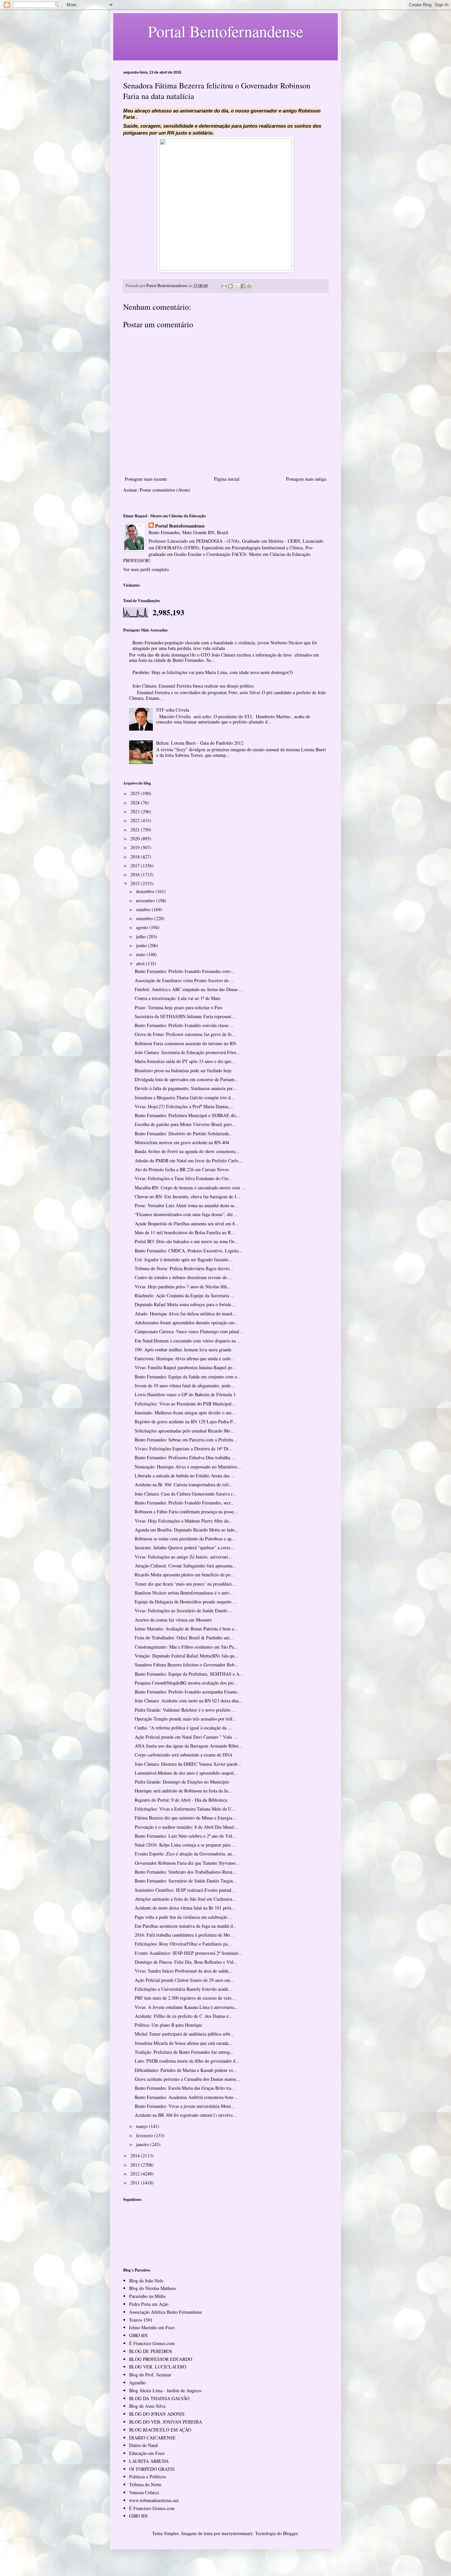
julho (141, 936)
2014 (136, 2156)
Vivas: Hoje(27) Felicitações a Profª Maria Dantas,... (184, 1106)
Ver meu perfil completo (146, 569)
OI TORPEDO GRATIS (152, 2469)
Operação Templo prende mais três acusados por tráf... (186, 1719)
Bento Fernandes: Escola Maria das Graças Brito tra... (185, 2088)
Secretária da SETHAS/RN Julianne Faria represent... (185, 1016)
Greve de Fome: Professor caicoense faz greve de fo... (185, 1034)
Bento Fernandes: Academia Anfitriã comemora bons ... (187, 2097)
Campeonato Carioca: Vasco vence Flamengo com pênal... (189, 1331)
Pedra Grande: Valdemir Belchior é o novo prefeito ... (185, 1710)
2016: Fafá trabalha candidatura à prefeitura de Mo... (184, 1935)
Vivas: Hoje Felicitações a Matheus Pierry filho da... (184, 1521)
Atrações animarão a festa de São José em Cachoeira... (185, 1899)
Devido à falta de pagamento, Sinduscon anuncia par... (186, 1088)
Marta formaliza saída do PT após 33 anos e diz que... (185, 1061)
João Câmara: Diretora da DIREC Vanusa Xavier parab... (188, 1764)
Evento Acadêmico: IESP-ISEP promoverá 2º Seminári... (189, 1953)
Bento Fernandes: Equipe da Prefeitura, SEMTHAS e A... (189, 1674)
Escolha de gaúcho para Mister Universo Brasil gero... (185, 1124)
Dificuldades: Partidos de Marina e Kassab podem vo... (186, 2070)
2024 (136, 803)
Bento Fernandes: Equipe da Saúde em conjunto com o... (188, 1377)
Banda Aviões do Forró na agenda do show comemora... (187, 1151)
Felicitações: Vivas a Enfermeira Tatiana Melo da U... (185, 1809)
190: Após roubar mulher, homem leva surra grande (183, 1350)
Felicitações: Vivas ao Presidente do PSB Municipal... (185, 1404)
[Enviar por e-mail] (224, 286)
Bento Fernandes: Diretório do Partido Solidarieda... (184, 1133)
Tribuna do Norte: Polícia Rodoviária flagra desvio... (184, 1268)
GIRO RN (138, 2335)
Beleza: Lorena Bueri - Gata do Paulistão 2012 (200, 743)
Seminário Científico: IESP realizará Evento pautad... (185, 1890)
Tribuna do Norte (145, 2484)
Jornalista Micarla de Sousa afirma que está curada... (184, 2043)
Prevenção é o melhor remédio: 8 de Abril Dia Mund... (186, 1827)
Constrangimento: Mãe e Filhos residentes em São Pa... (186, 1647)
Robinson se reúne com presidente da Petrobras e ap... (185, 1539)
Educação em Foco (147, 2453)
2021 (136, 830)
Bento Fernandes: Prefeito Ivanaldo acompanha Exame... (188, 1692)
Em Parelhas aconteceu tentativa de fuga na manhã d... (186, 1926)
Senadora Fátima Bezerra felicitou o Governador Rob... (187, 1665)
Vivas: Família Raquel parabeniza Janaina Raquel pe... (185, 1367)
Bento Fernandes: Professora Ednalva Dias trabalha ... (185, 1457)
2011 (136, 2183)
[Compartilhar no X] (237, 286)
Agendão (137, 2383)
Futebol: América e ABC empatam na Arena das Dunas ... (189, 989)
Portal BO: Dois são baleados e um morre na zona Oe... (187, 1241)
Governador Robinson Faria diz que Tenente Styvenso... (187, 1863)
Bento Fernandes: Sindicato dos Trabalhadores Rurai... (186, 1872)
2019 (136, 847)
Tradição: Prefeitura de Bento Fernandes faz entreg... (184, 2052)
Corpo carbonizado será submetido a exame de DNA (184, 1755)
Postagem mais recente (146, 479)
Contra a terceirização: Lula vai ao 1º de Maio (178, 998)
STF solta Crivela (173, 710)
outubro (144, 909)
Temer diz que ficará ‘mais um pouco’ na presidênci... (185, 1584)
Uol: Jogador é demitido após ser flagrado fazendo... (184, 1259)
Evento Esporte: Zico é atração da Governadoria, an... (185, 1854)
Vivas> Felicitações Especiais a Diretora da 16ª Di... (184, 1449)
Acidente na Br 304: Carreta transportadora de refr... (184, 1484)
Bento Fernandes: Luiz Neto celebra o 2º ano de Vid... (185, 1836)
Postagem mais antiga (306, 479)
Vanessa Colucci (144, 2492)
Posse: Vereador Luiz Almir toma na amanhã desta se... (186, 1205)
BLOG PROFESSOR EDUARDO (161, 2359)
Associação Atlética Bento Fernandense (166, 2312)
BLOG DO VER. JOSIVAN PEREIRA (166, 2422)
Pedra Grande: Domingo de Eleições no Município (182, 1782)
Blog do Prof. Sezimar (150, 2375)
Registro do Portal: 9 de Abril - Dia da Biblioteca (181, 1800)
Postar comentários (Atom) (165, 490)
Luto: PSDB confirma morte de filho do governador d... (187, 2061)
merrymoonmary (237, 2533)
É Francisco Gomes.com (152, 2343)
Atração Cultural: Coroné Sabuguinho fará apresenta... (186, 1566)
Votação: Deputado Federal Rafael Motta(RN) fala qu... (187, 1656)
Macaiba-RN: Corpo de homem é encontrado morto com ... (190, 1188)
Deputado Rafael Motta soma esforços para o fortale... (185, 1304)
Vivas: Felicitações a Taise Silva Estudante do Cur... (183, 1178)
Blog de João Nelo (146, 2281)
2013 (136, 2165)
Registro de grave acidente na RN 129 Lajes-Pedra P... (186, 1421)
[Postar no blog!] (230, 286)
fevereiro (145, 2135)
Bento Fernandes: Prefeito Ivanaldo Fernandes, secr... (185, 1503)
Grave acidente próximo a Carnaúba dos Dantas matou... (187, 2079)
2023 (136, 811)
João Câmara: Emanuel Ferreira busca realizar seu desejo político (193, 686)
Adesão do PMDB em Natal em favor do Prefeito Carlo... (189, 1160)
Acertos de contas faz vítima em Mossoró (173, 1620)
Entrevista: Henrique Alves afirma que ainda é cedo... (185, 1358)
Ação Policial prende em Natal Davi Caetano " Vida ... (186, 1737)
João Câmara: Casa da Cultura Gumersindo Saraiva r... (186, 1494)
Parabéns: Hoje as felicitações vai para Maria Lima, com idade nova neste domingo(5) (213, 672)
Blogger (290, 2533)
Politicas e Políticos (147, 2477)
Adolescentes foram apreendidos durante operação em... (187, 1322)
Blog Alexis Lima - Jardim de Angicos (165, 2390)
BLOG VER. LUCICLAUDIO (158, 2367)
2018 (136, 857)
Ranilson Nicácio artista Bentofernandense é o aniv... (184, 1593)
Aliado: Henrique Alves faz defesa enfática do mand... (185, 1314)
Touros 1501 (141, 2320)
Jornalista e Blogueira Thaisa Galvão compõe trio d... (185, 1097)
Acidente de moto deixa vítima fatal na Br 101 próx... (185, 1908)
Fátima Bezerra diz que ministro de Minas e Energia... (185, 1818)
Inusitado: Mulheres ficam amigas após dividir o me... (185, 1413)
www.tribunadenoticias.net (154, 2500)
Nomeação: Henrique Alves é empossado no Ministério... (188, 1467)
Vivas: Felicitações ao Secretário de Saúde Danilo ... (184, 1610)
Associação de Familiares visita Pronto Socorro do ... (184, 980)
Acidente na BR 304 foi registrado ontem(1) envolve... (186, 2115)
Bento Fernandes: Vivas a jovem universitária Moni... (185, 2106)
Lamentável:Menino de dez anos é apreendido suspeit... (186, 1773)
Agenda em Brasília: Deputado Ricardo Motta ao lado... (187, 1530)
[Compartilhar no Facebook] (243, 286)
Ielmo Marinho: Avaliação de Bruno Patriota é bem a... (186, 1629)
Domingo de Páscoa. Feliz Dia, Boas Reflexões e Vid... (186, 1962)
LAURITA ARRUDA (149, 2461)
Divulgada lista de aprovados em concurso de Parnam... (187, 1079)
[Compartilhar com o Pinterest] (249, 286)
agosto (143, 927)
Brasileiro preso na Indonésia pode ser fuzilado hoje (183, 1070)
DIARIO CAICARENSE (152, 2438)
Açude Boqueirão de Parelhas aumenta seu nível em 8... (187, 1224)
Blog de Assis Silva (147, 2406)
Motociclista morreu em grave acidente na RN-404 (182, 1142)
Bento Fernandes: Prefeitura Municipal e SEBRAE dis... (187, 1115)
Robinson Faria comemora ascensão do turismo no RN (185, 1043)
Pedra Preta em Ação (149, 2304)
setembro (145, 918)
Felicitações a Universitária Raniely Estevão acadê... (183, 1989)
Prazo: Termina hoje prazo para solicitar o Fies (178, 1007)
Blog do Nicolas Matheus (153, 2288)
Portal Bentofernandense (180, 526)
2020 (136, 838)
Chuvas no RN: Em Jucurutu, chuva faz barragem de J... (187, 1196)
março (142, 2126)
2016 (136, 874)
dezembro (146, 891)
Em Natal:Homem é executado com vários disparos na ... (188, 1341)
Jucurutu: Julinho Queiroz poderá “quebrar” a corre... (185, 1547)
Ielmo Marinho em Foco (152, 2327)
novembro (146, 901)
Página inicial (227, 479)
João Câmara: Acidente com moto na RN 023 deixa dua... (189, 1701)
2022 (136, 820)
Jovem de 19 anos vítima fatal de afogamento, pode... (185, 1385)
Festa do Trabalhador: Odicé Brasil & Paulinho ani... (184, 1638)
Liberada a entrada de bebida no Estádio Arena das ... (185, 1476)
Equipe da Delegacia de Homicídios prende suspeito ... (186, 1602)
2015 (136, 883)
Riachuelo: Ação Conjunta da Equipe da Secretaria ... (185, 1295)
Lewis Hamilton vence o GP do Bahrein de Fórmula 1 (185, 1394)
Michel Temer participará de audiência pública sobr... (184, 2034)
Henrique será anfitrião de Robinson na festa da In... (183, 1791)
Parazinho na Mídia (147, 2296)
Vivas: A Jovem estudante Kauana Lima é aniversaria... (186, 2007)
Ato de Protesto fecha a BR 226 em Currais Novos (182, 1169)
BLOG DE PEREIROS (151, 2351)
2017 (136, 866)
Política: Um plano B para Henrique (168, 2025)
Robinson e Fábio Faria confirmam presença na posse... (186, 1512)
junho (142, 945)
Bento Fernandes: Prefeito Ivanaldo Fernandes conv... (185, 971)
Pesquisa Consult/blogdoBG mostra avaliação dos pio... (186, 1683)
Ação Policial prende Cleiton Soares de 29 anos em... (184, 1980)
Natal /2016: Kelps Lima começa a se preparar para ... (185, 1845)
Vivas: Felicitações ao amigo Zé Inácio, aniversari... (183, 1557)
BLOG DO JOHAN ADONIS (157, 2414)
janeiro (143, 2144)
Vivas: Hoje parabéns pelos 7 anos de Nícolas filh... (183, 1287)
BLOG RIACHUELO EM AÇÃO (160, 2430)
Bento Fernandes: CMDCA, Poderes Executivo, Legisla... (189, 1251)
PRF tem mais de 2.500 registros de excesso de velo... (185, 1998)
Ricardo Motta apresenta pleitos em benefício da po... (185, 1575)
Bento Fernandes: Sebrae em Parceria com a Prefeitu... (186, 1440)
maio (141, 954)
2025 (136, 793)
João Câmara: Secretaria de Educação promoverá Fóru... (187, 1052)
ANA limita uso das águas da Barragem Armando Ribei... (189, 1746)
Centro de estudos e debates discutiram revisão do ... (184, 1277)
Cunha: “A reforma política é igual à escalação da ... (183, 1728)
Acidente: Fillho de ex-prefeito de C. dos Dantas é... (184, 2016)
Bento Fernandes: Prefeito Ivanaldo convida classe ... (184, 1025)
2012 (136, 2174)
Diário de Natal (143, 2445)
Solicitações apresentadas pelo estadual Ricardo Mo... (184, 1431)
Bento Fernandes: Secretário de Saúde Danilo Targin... (186, 1881)
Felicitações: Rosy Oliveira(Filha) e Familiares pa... (183, 1944)
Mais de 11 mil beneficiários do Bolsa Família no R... (185, 1232)
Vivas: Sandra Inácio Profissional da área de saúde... (184, 1971)
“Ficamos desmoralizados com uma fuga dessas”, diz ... (186, 1214)
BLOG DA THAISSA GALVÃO (159, 2398)
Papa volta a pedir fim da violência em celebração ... (184, 1917)
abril (141, 964)
